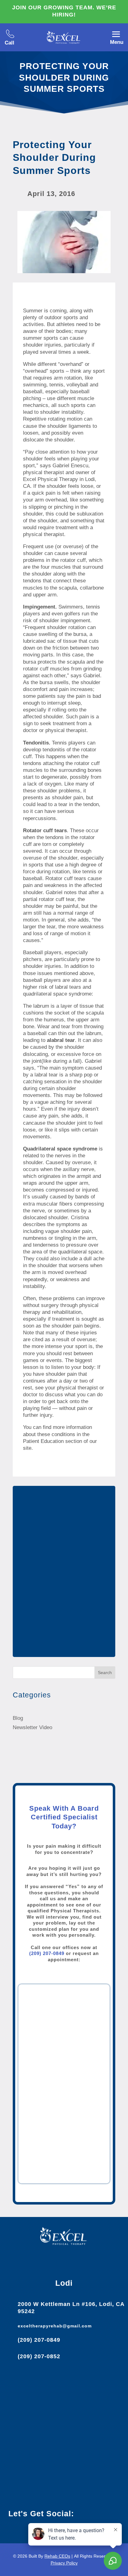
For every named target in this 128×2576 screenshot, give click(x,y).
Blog (18, 1718)
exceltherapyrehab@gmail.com (55, 2326)
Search (105, 1673)
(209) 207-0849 (47, 1953)
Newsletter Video (32, 1727)
